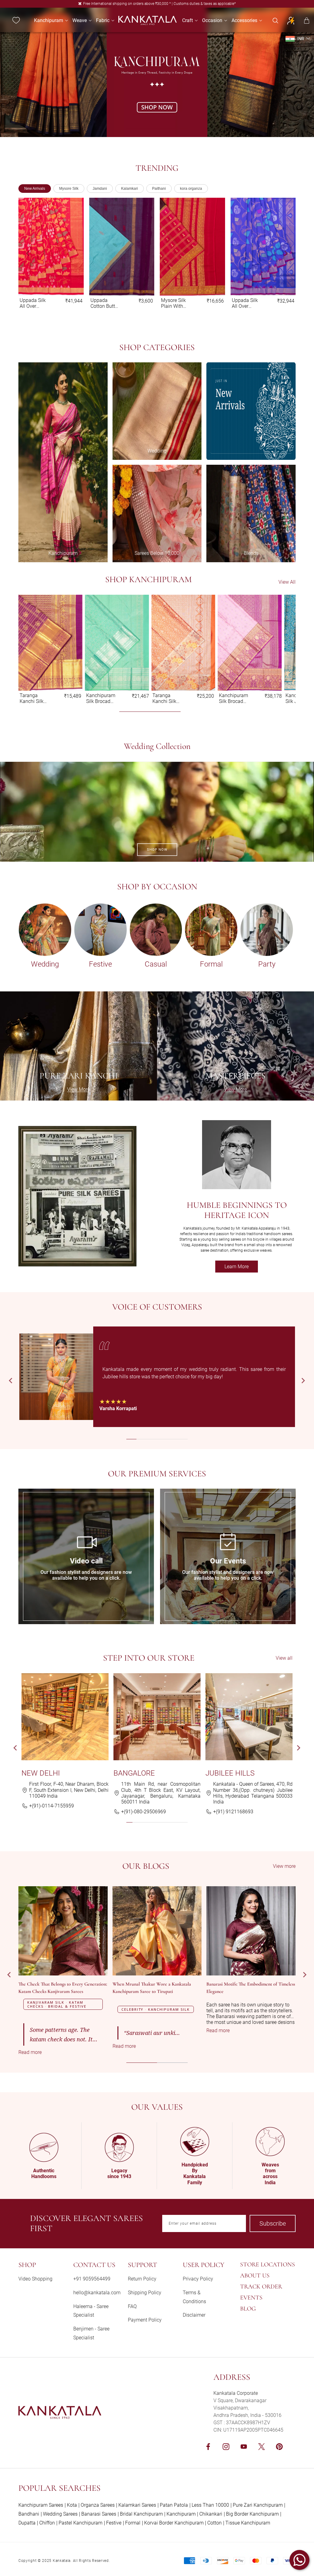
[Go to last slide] (11, 1381)
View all (284, 1658)
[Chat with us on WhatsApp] (299, 2560)
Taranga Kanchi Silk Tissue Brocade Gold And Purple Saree (245, 303)
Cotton (214, 2523)
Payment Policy (145, 2320)
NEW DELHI (41, 1773)
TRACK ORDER (261, 2287)
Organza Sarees (98, 2505)
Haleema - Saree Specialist (91, 2311)
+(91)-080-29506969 (144, 1812)
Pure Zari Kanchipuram (258, 2505)
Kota (72, 2505)
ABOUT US (255, 2276)
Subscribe (273, 2223)
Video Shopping (35, 2279)
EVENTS (251, 2298)
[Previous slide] (28, 254)
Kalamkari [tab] (130, 189)
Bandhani (29, 2514)
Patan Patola (174, 2505)
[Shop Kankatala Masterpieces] (235, 1046)
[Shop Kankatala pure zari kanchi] (78, 1046)
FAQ (132, 2306)
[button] (49, 20)
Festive (114, 2523)
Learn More (241, 1268)
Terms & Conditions (194, 2297)
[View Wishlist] (16, 21)
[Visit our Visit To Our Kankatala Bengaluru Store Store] (157, 1717)
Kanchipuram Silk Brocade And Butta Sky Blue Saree (34, 303)
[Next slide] (286, 254)
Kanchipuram (181, 2514)
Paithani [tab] (159, 189)
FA (21, 1492)
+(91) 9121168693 (233, 1812)
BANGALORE (134, 1773)
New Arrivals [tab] (35, 189)
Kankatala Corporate (236, 2393)
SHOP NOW (157, 850)
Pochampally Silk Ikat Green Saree (105, 303)
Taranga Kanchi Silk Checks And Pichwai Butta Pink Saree (232, 698)
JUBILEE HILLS (230, 1773)
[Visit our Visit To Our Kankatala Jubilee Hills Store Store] (249, 1717)
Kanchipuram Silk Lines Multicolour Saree (176, 303)
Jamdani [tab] (100, 189)
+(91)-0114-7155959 (52, 1806)
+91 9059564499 (92, 2279)
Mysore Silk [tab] (69, 189)
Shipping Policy (145, 2293)
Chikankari (211, 2514)
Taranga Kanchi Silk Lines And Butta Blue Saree (98, 698)
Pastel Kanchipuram (80, 2523)
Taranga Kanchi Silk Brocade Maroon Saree (32, 698)
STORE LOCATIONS (268, 2265)
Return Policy (142, 2279)
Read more (42, 2052)
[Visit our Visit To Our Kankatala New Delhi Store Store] (65, 1717)
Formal (133, 2523)
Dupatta (27, 2523)
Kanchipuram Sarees (41, 2505)
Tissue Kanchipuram (248, 2523)
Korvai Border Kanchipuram (174, 2523)
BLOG (248, 2309)
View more (284, 1866)
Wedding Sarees (60, 2514)
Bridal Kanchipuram (141, 2514)
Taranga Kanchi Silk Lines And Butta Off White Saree (165, 698)
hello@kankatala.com (97, 2293)
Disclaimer (194, 2315)
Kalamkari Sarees (137, 2505)
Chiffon (47, 2523)
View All (287, 582)
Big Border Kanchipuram (252, 2514)
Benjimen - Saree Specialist (91, 2333)
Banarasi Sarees (99, 2514)
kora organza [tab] (191, 189)
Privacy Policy (198, 2279)
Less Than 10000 (210, 2505)
